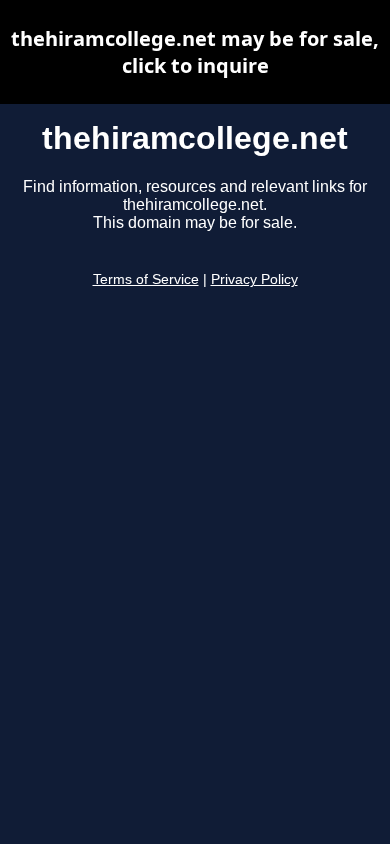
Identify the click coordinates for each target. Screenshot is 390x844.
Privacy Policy (254, 279)
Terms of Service (146, 279)
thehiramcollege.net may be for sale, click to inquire (195, 52)
